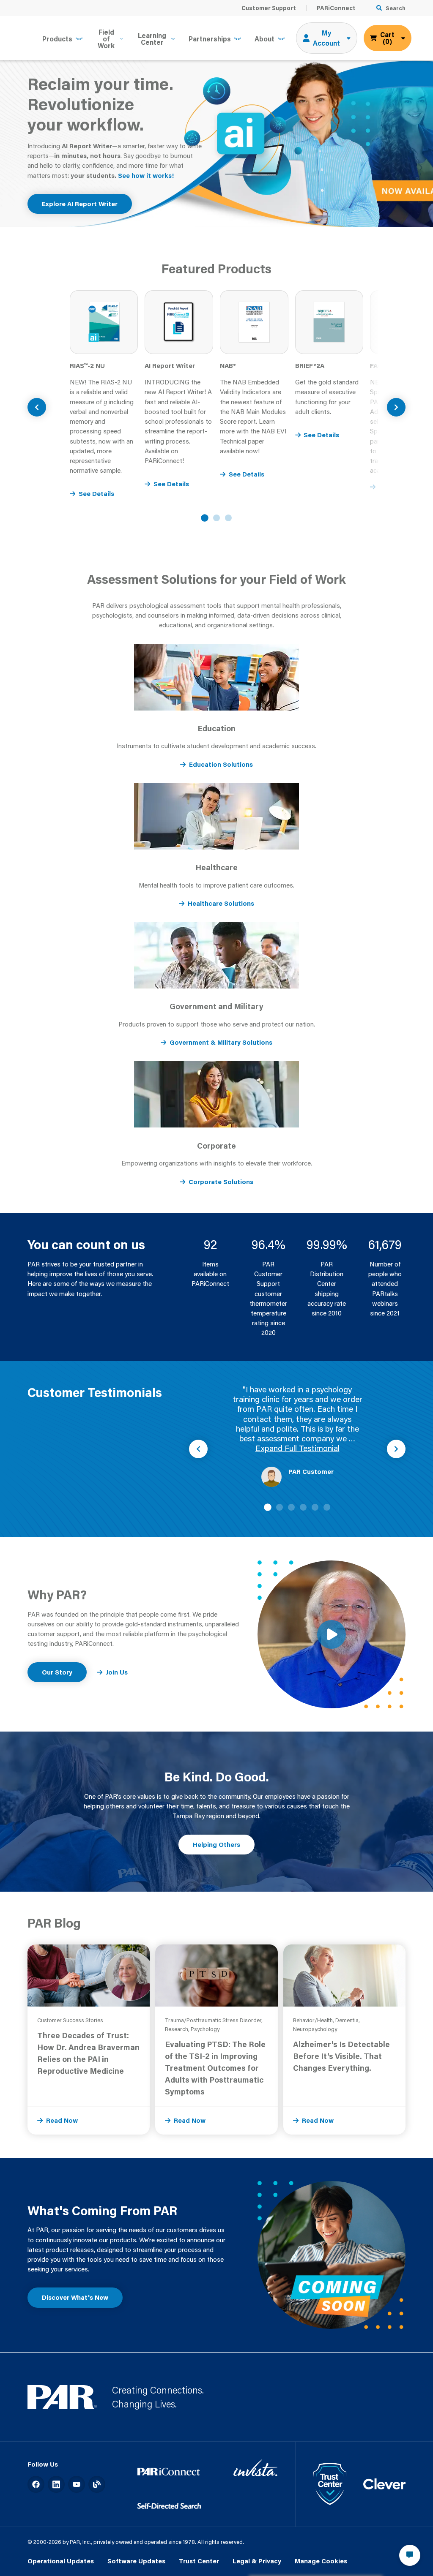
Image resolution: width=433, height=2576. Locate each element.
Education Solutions (221, 764)
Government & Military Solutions (221, 1042)
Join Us (117, 1672)
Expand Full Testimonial (297, 1448)
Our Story (57, 1672)
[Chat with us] (410, 2555)
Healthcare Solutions (221, 903)
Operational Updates (61, 2561)
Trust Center (199, 2561)
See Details (96, 493)
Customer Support (269, 8)
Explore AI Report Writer (80, 204)
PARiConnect (336, 8)
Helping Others (216, 1844)
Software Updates (136, 2561)
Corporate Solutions (221, 1182)
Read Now (62, 2120)
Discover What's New (75, 2297)
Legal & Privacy (257, 2561)
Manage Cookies (321, 2561)
